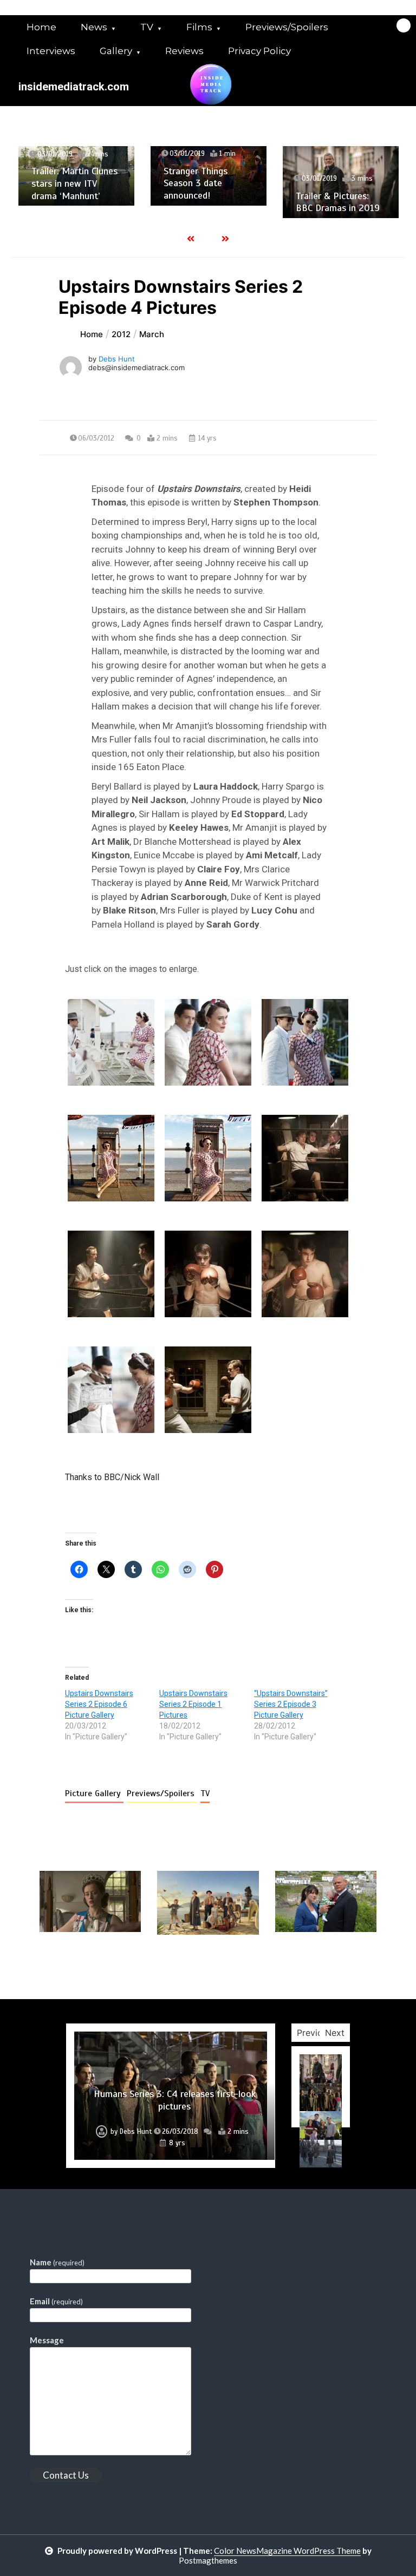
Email (56, 2301)
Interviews (51, 51)
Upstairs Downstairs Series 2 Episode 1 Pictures (193, 1704)
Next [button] (335, 2033)
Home (41, 27)
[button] (111, 1042)
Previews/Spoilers (287, 27)
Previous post (92, 1966)
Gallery (116, 51)
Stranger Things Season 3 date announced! (76, 183)
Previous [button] (314, 2033)
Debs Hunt (117, 359)
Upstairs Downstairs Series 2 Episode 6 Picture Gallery (99, 1704)
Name (57, 2262)
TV (147, 27)
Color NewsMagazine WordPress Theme (287, 2551)
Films (199, 27)
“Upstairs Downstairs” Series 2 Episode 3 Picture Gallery (291, 1704)
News (94, 27)
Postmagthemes (208, 2560)
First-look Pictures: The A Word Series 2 (175, 2117)
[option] (89, 176)
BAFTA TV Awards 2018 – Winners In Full (355, 195)
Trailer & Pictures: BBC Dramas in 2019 (219, 202)
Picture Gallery (94, 1793)
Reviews (184, 51)
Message (47, 2340)
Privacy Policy (259, 51)
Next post (332, 1966)
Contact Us (66, 2475)
